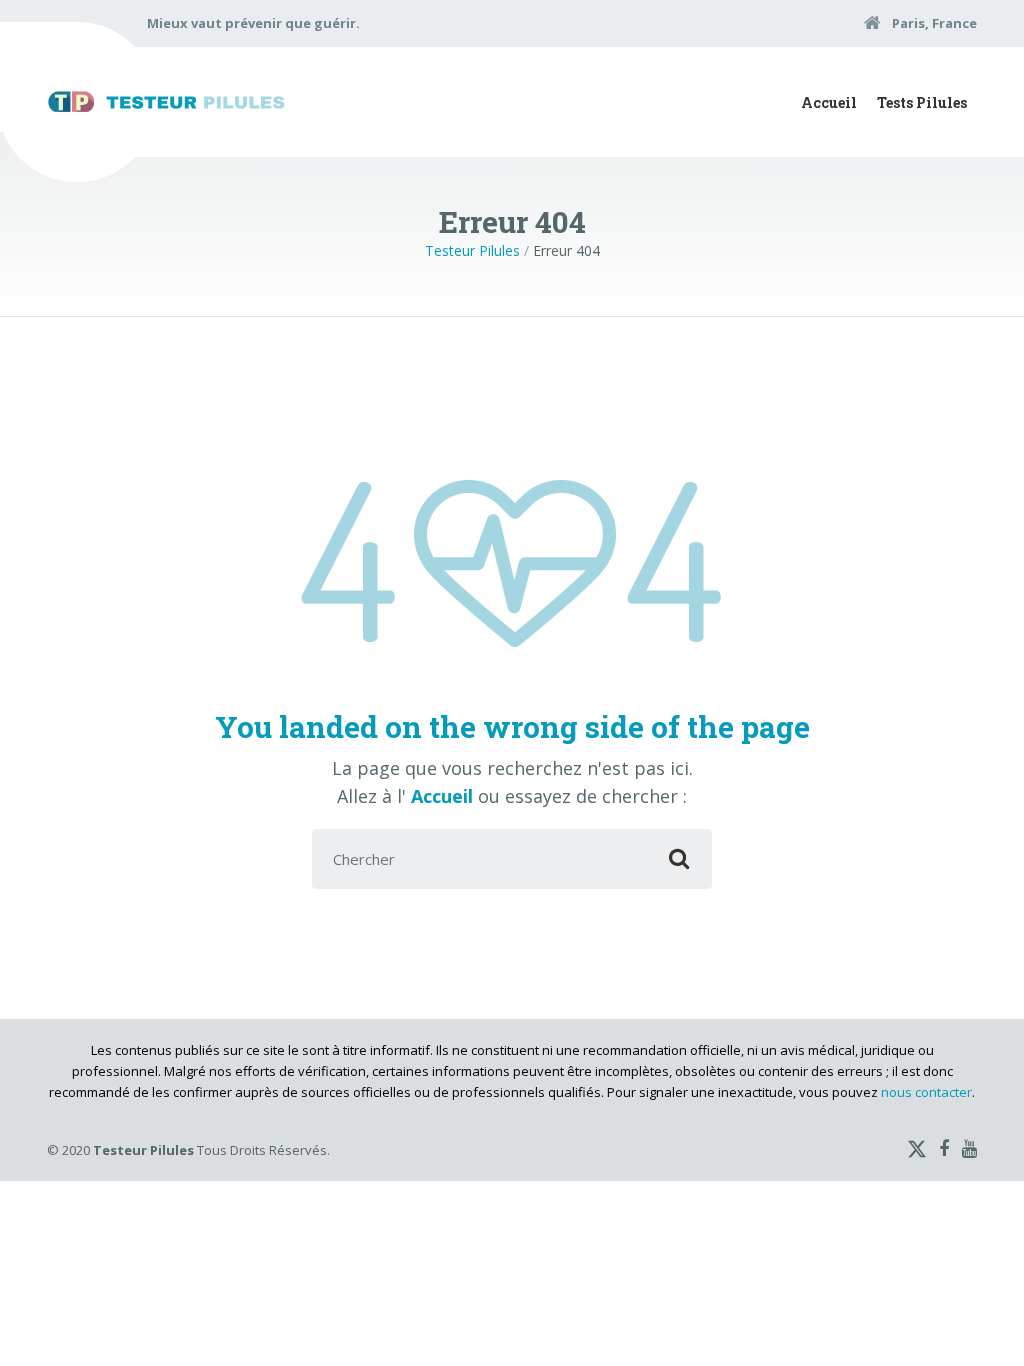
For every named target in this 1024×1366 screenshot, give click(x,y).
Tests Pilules (922, 102)
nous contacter (926, 1092)
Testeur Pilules (472, 250)
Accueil (829, 102)
